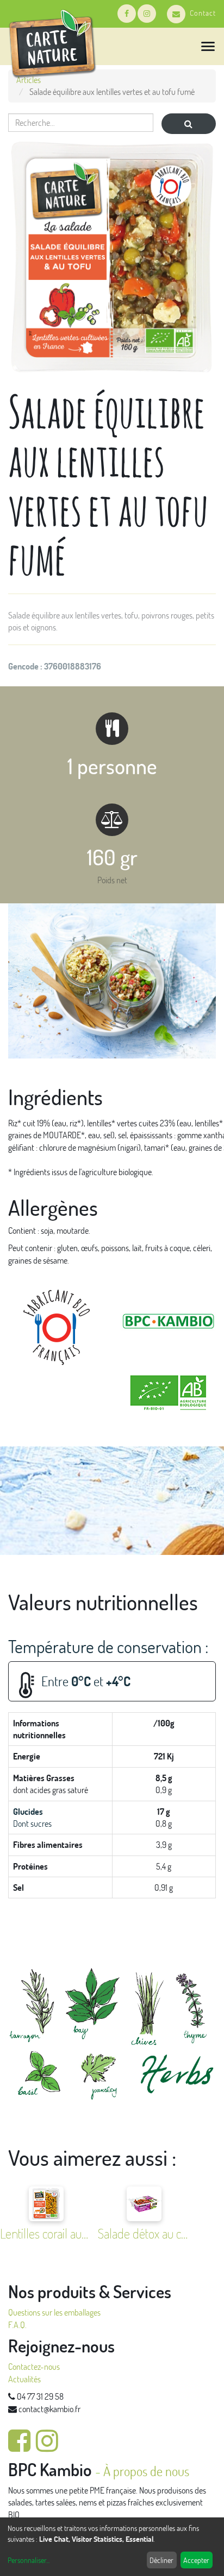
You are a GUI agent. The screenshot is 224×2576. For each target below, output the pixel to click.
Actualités (24, 2379)
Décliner (161, 2560)
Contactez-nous (34, 2366)
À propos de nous (146, 2471)
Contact (203, 13)
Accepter (196, 2560)
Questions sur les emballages (54, 2312)
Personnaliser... (29, 2560)
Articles (29, 79)
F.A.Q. (17, 2325)
